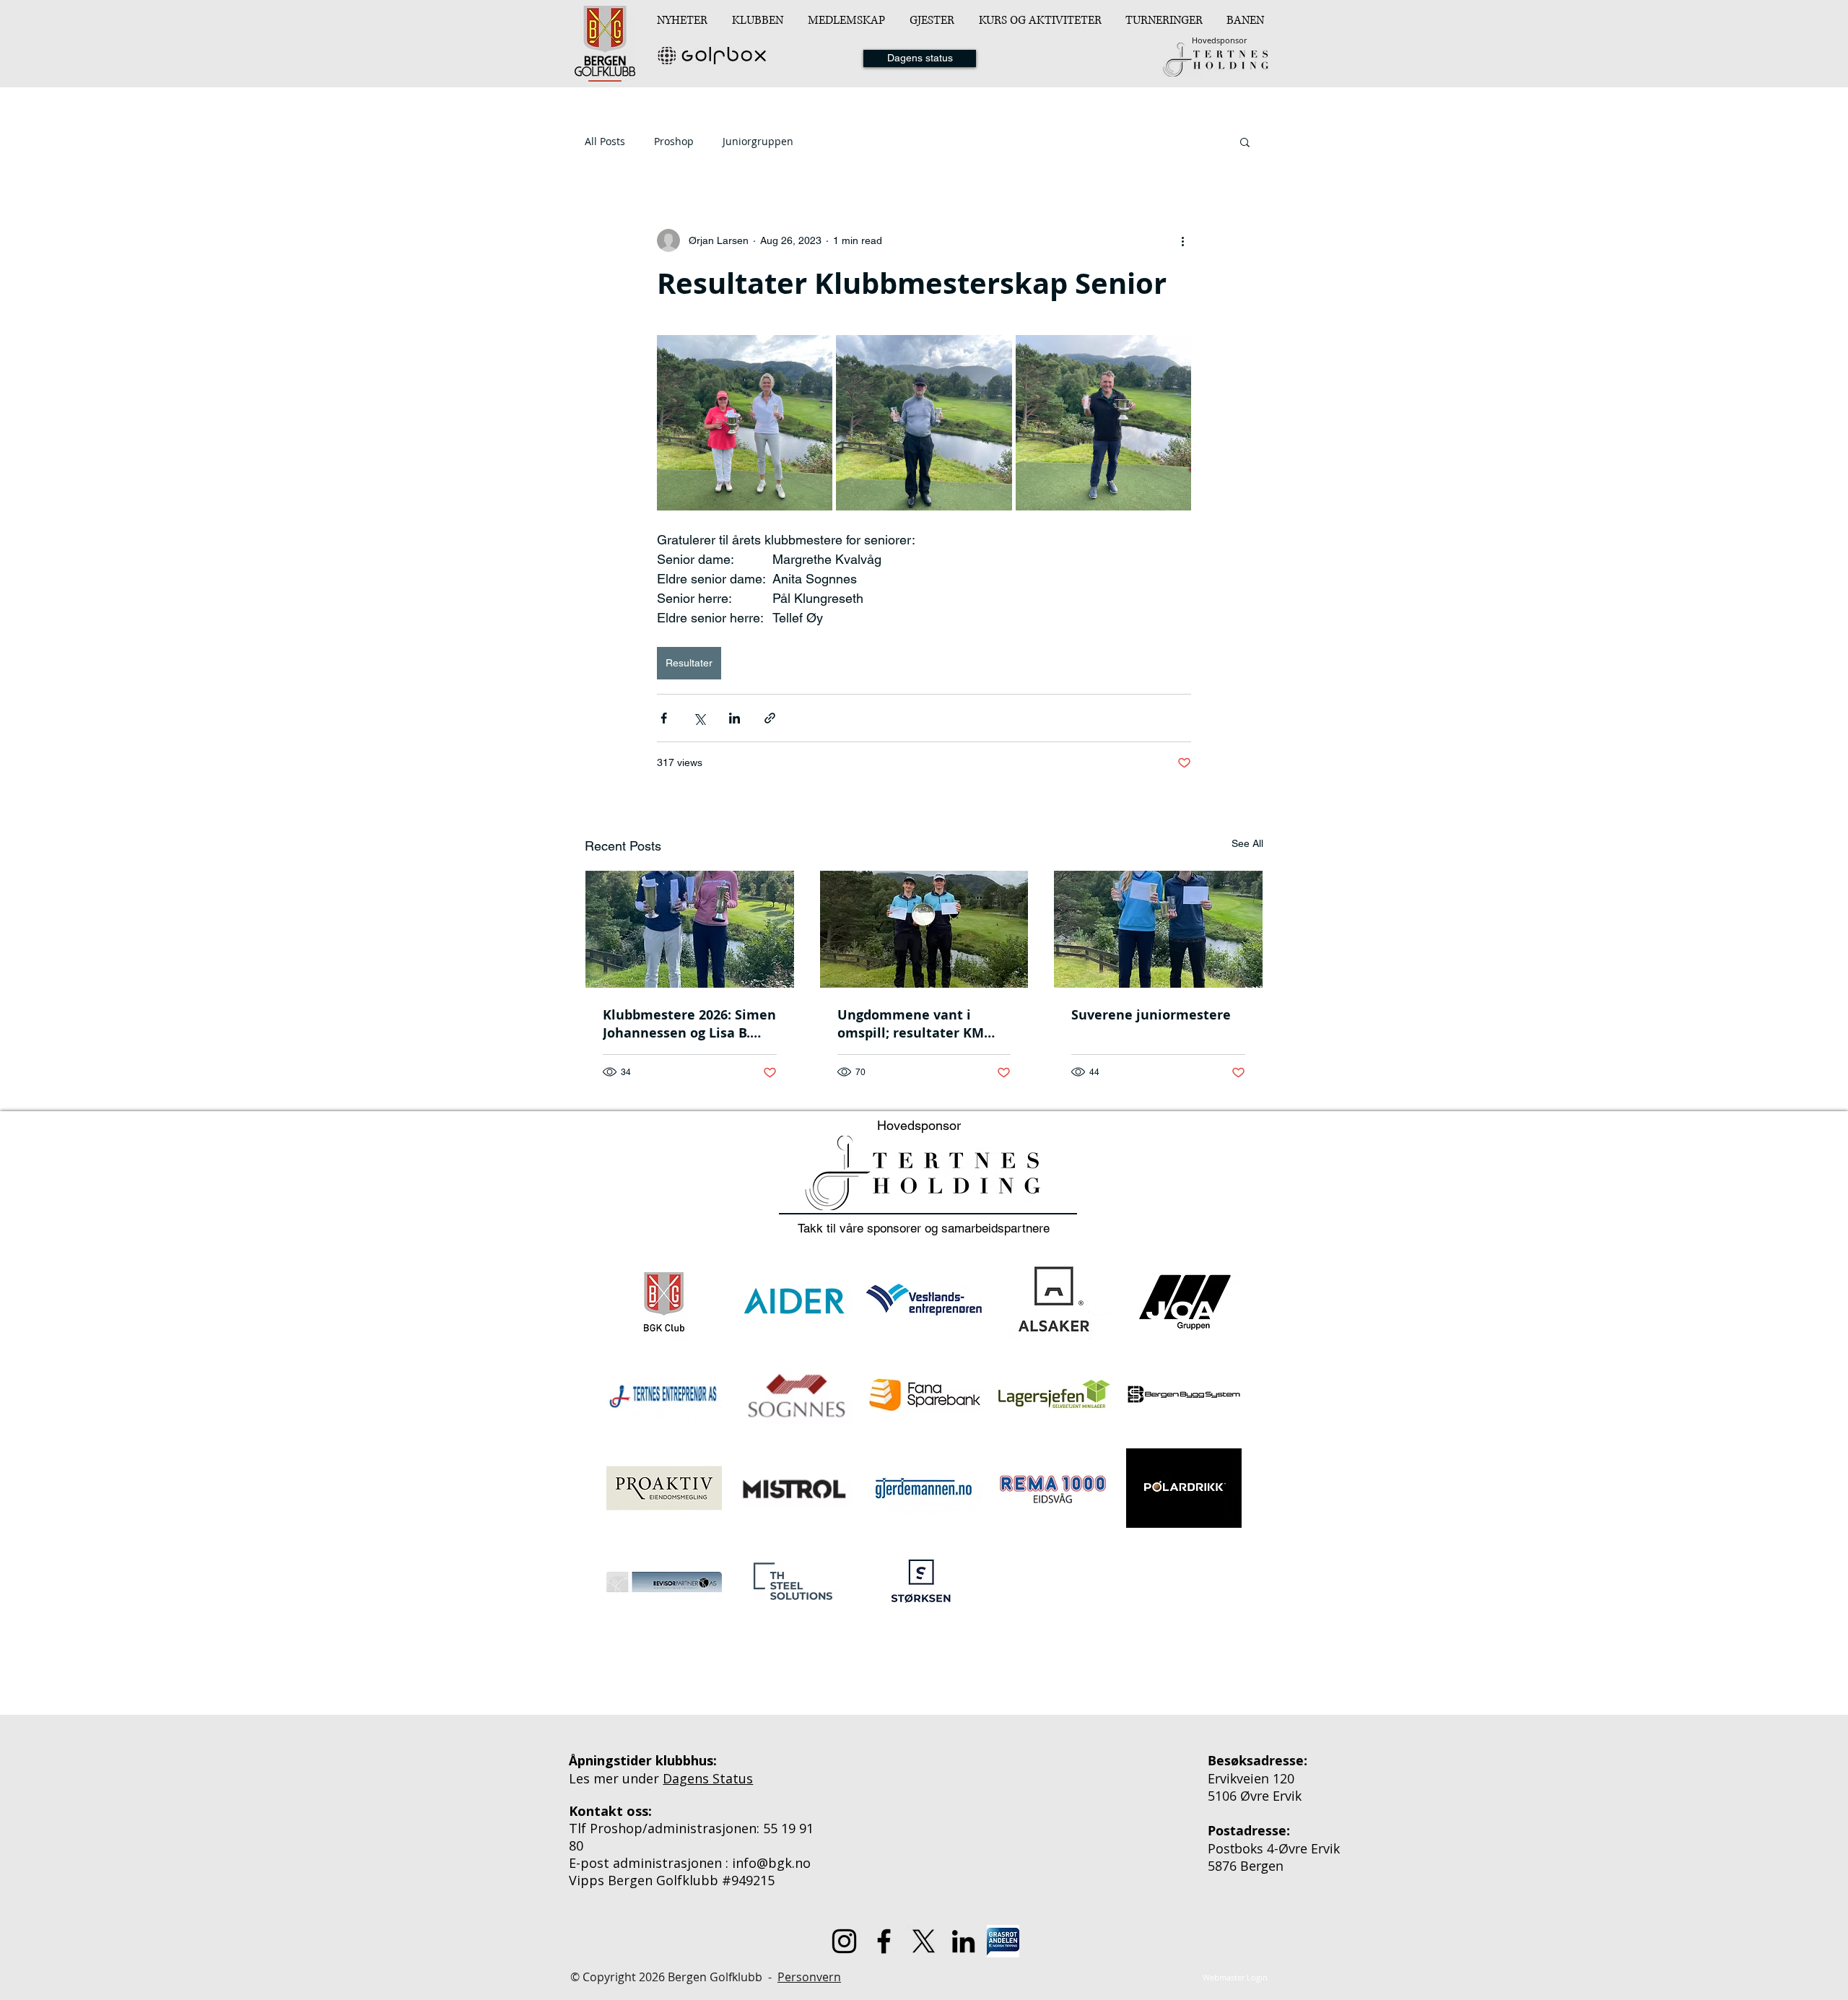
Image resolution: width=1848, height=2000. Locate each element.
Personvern (809, 1977)
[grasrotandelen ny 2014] (1003, 1941)
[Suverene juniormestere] (1158, 929)
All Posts (605, 141)
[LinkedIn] (963, 1941)
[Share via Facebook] (664, 718)
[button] (759, 20)
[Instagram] (844, 1941)
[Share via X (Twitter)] (699, 718)
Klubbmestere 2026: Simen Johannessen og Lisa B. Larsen (689, 1024)
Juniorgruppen (758, 141)
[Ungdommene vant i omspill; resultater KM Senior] (924, 929)
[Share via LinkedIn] (735, 718)
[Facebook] (884, 1941)
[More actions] (1182, 240)
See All (1247, 843)
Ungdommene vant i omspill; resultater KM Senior (911, 1024)
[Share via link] (770, 718)
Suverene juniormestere (1151, 1015)
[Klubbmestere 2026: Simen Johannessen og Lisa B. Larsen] (690, 929)
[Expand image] (745, 423)
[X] (924, 1941)
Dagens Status (708, 1778)
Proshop (674, 141)
